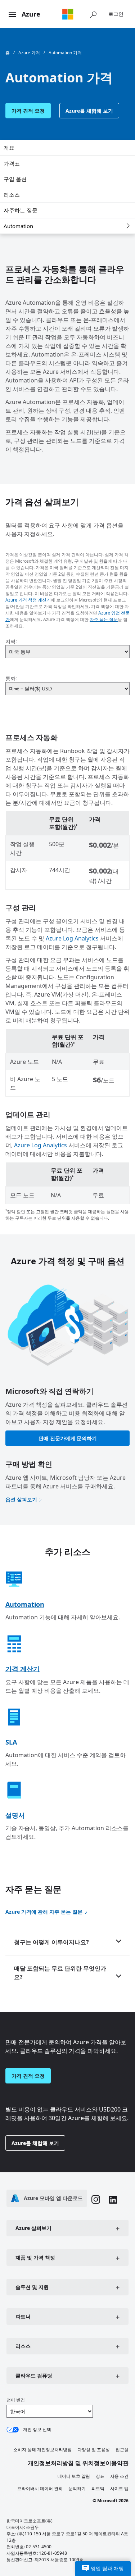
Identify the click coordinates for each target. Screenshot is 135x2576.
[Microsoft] (68, 14)
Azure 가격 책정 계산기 (28, 600)
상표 (100, 2476)
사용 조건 (119, 2476)
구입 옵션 (15, 179)
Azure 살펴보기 (33, 2228)
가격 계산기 (22, 1669)
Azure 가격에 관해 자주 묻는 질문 (44, 1912)
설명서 (15, 1815)
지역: (11, 641)
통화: (11, 678)
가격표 (12, 163)
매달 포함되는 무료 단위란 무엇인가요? (60, 1973)
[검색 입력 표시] (93, 14)
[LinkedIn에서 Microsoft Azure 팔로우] (113, 2201)
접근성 (122, 2450)
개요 (9, 148)
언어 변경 (16, 2400)
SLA (11, 1742)
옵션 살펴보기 (21, 1499)
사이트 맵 (119, 2488)
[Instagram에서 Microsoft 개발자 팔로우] (96, 2200)
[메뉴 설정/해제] (12, 15)
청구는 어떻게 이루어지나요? (51, 1942)
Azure (31, 14)
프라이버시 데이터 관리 (40, 2488)
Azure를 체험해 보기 (89, 111)
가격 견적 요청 (28, 111)
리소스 (12, 195)
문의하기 (77, 2488)
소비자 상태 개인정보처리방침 (42, 2450)
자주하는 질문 (21, 210)
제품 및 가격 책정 (35, 2257)
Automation (18, 226)
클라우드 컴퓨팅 (34, 2375)
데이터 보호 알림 (74, 2476)
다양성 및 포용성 (94, 2450)
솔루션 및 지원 (32, 2287)
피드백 (98, 2488)
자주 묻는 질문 (104, 619)
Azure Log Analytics (72, 938)
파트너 (23, 2316)
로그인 (116, 14)
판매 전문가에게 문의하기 (68, 1438)
